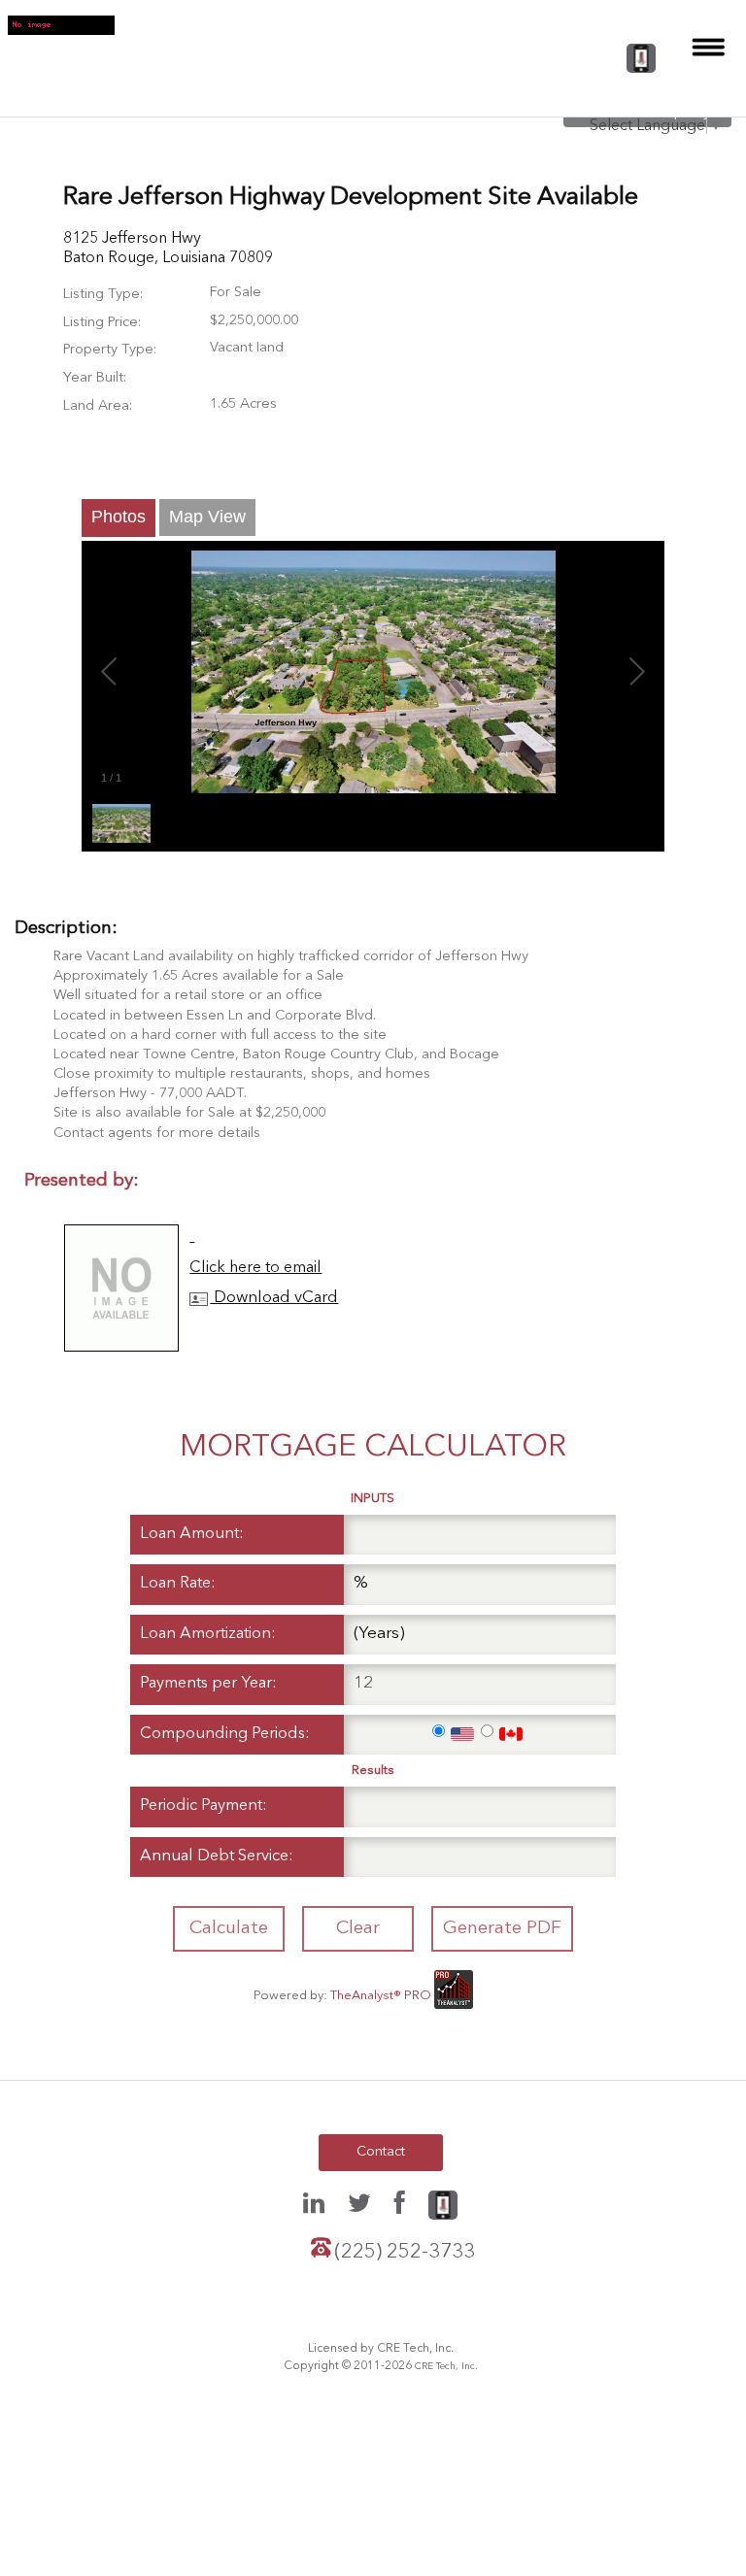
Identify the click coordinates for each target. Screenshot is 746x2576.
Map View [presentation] (207, 517)
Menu (709, 47)
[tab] (119, 518)
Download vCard (274, 1298)
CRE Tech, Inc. (446, 2366)
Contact (381, 2152)
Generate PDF (502, 1928)
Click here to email (255, 1268)
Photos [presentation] (119, 517)
